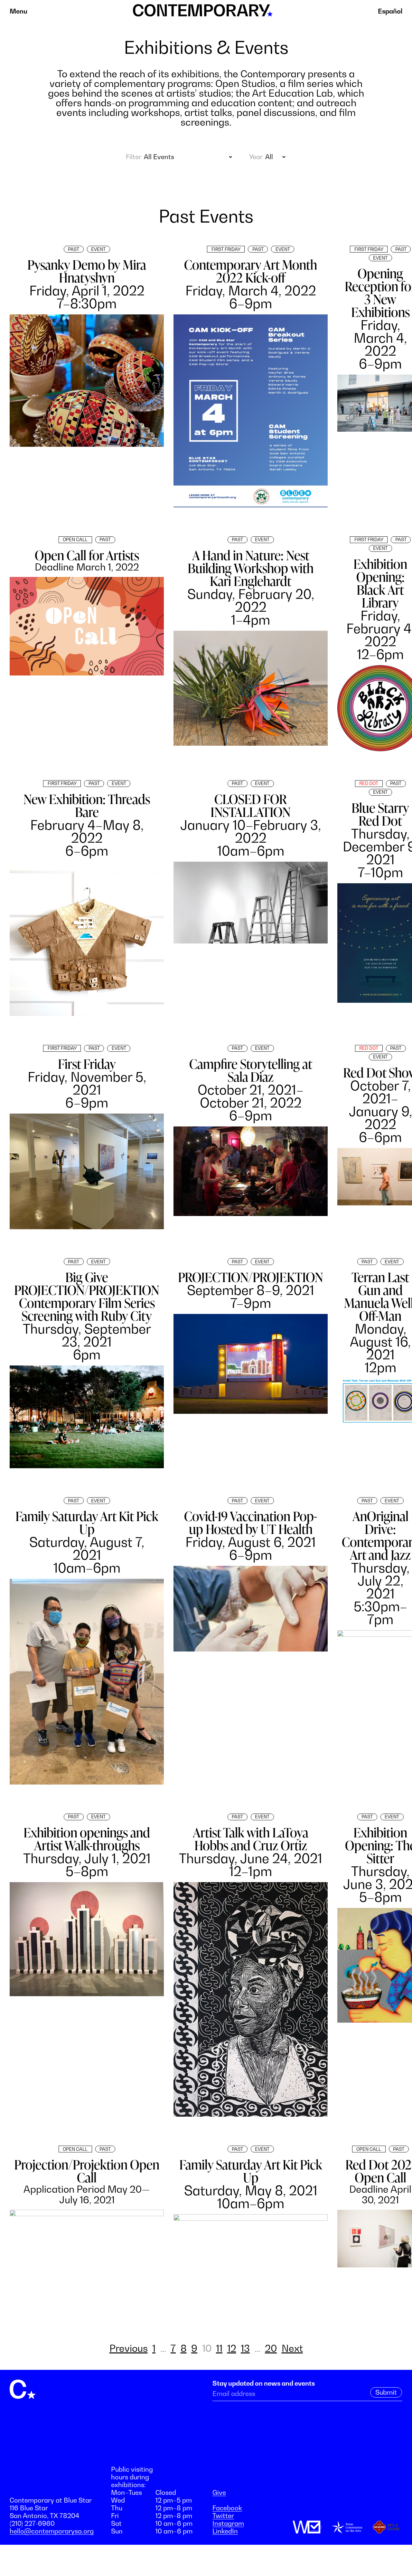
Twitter (223, 2516)
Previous (129, 2348)
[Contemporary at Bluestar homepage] (203, 13)
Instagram (228, 2523)
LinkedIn (225, 2531)
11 (219, 2348)
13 (245, 2348)
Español (390, 11)
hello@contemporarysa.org (52, 2531)
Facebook (227, 2508)
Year (256, 157)
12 (232, 2348)
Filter (133, 157)
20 (271, 2348)
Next (292, 2348)
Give (219, 2493)
